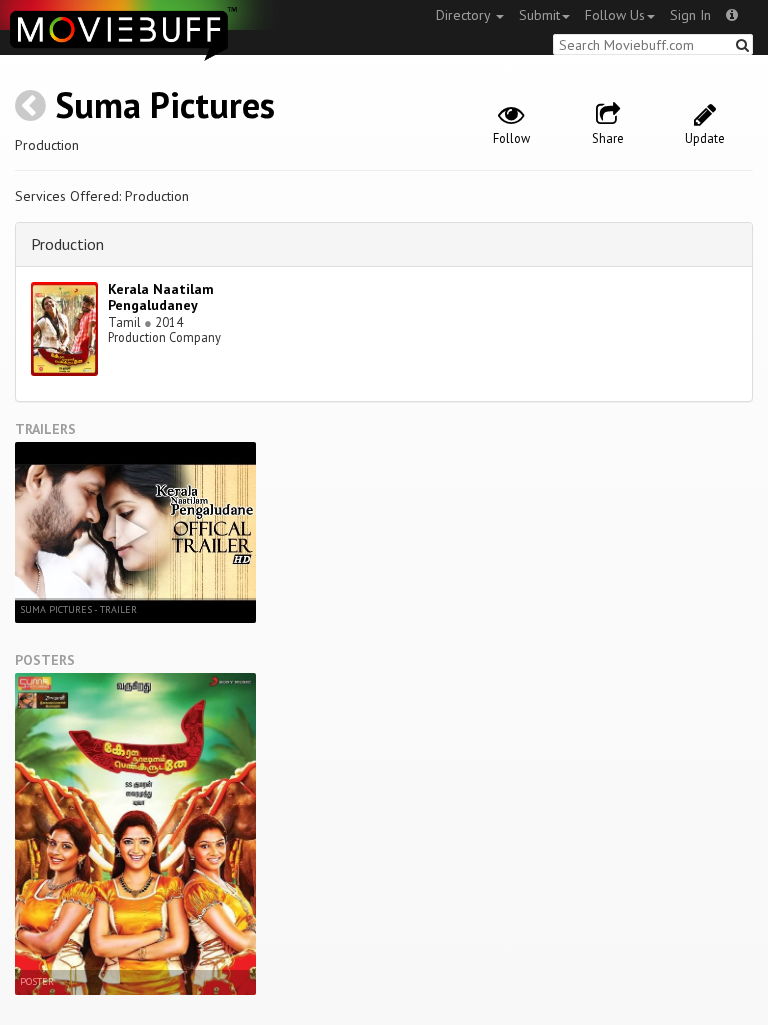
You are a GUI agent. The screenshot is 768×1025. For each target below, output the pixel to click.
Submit (539, 15)
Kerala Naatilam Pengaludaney (161, 297)
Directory (465, 15)
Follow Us (615, 15)
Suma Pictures (165, 104)
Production (67, 244)
